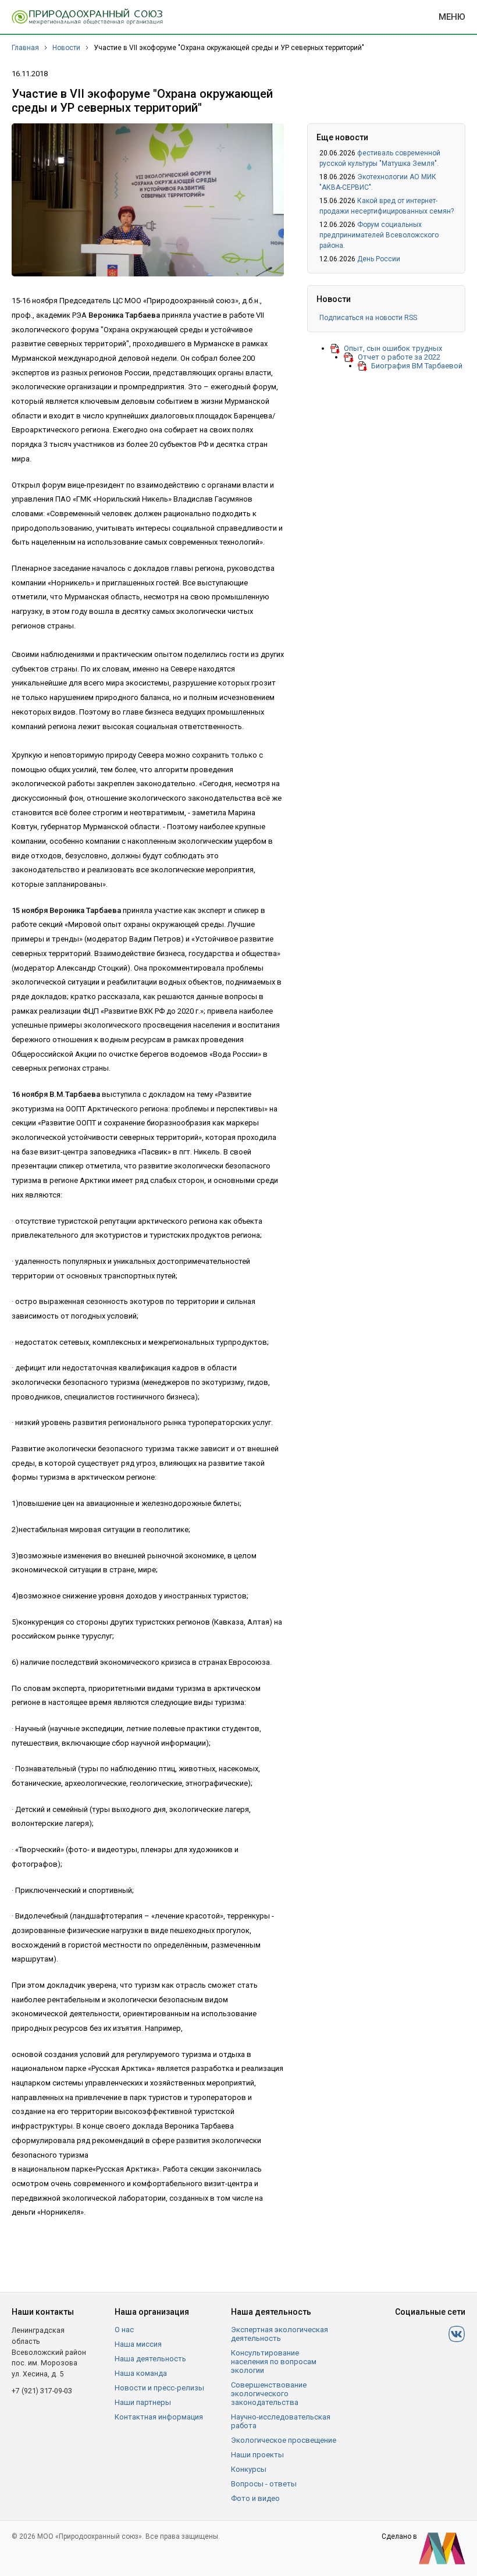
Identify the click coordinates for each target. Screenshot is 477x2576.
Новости (66, 48)
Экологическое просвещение (284, 2440)
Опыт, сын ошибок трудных (393, 348)
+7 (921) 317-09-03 (42, 2391)
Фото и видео (255, 2498)
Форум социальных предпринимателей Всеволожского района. (379, 235)
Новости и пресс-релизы (159, 2388)
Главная (25, 48)
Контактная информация (159, 2417)
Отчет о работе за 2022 (399, 357)
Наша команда (141, 2373)
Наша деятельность (150, 2359)
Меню (452, 17)
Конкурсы (249, 2469)
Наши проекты (257, 2455)
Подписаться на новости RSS (368, 318)
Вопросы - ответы (264, 2484)
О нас (124, 2330)
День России (379, 259)
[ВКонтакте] (457, 2334)
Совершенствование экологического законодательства (269, 2394)
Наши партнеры (143, 2402)
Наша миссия (138, 2344)
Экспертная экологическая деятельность (280, 2334)
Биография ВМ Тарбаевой (417, 366)
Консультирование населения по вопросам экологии (274, 2362)
